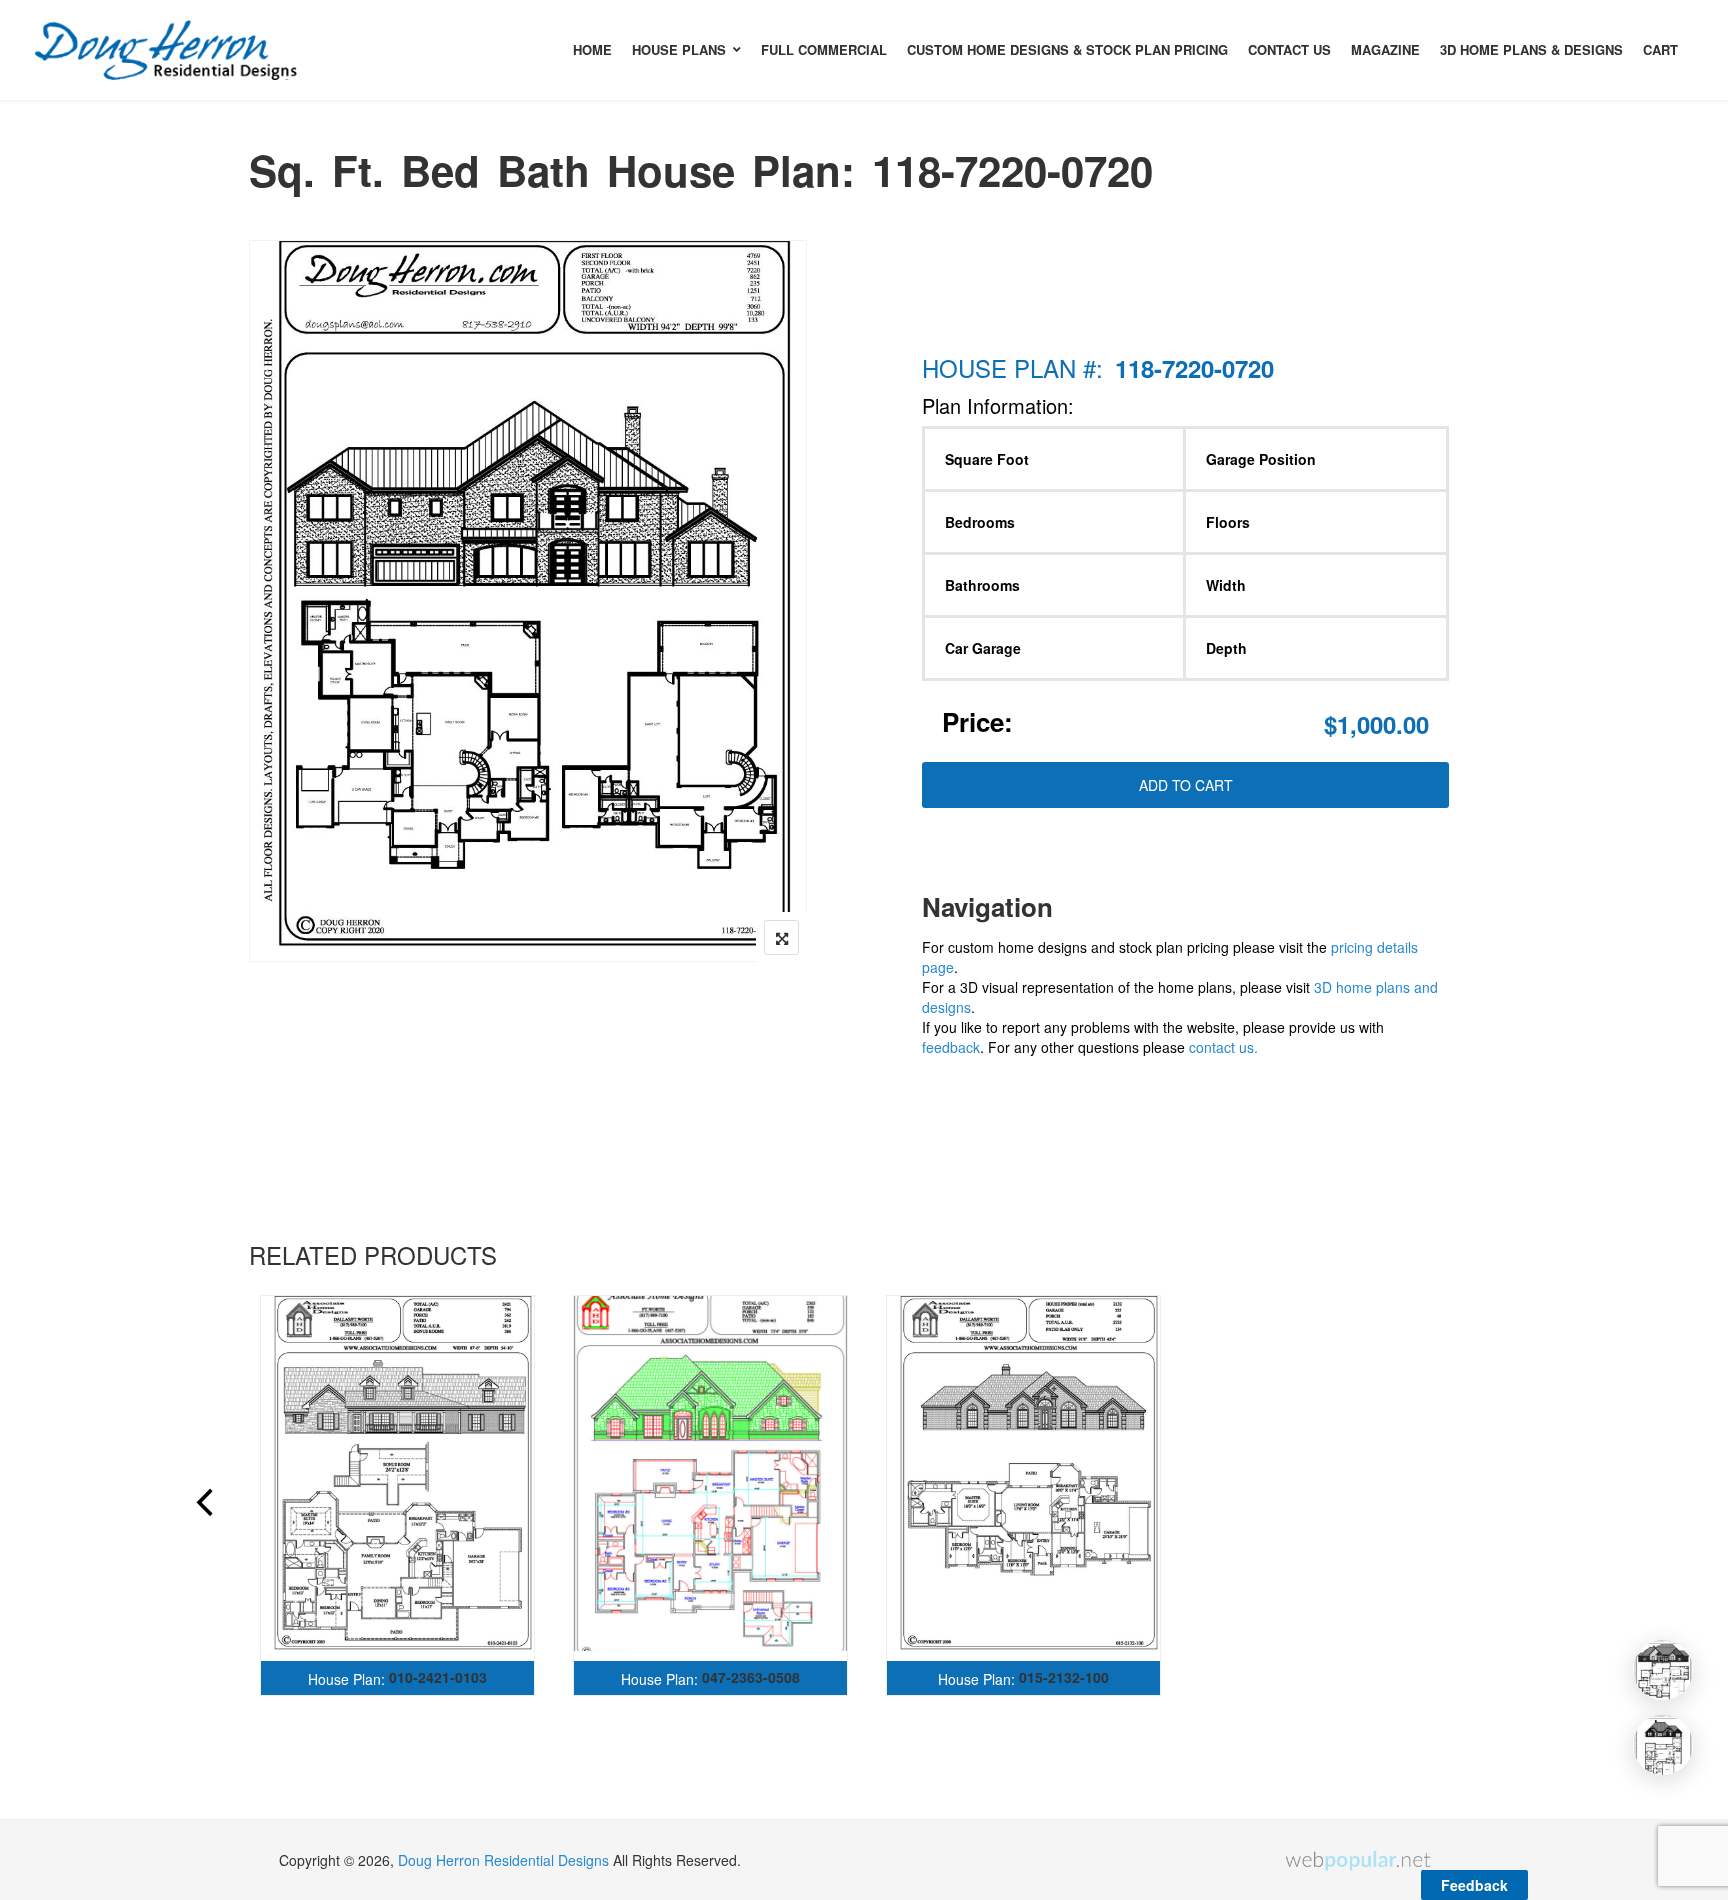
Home (592, 49)
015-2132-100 (1064, 1677)
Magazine (1385, 49)
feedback (951, 1047)
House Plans (679, 49)
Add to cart (1186, 785)
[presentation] (203, 1505)
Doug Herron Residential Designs (503, 1860)
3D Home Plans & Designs (1531, 49)
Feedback (1474, 1885)
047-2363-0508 (751, 1677)
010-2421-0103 (438, 1677)
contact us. (1223, 1047)
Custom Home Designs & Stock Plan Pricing (1067, 49)
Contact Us (1289, 49)
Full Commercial (824, 49)
